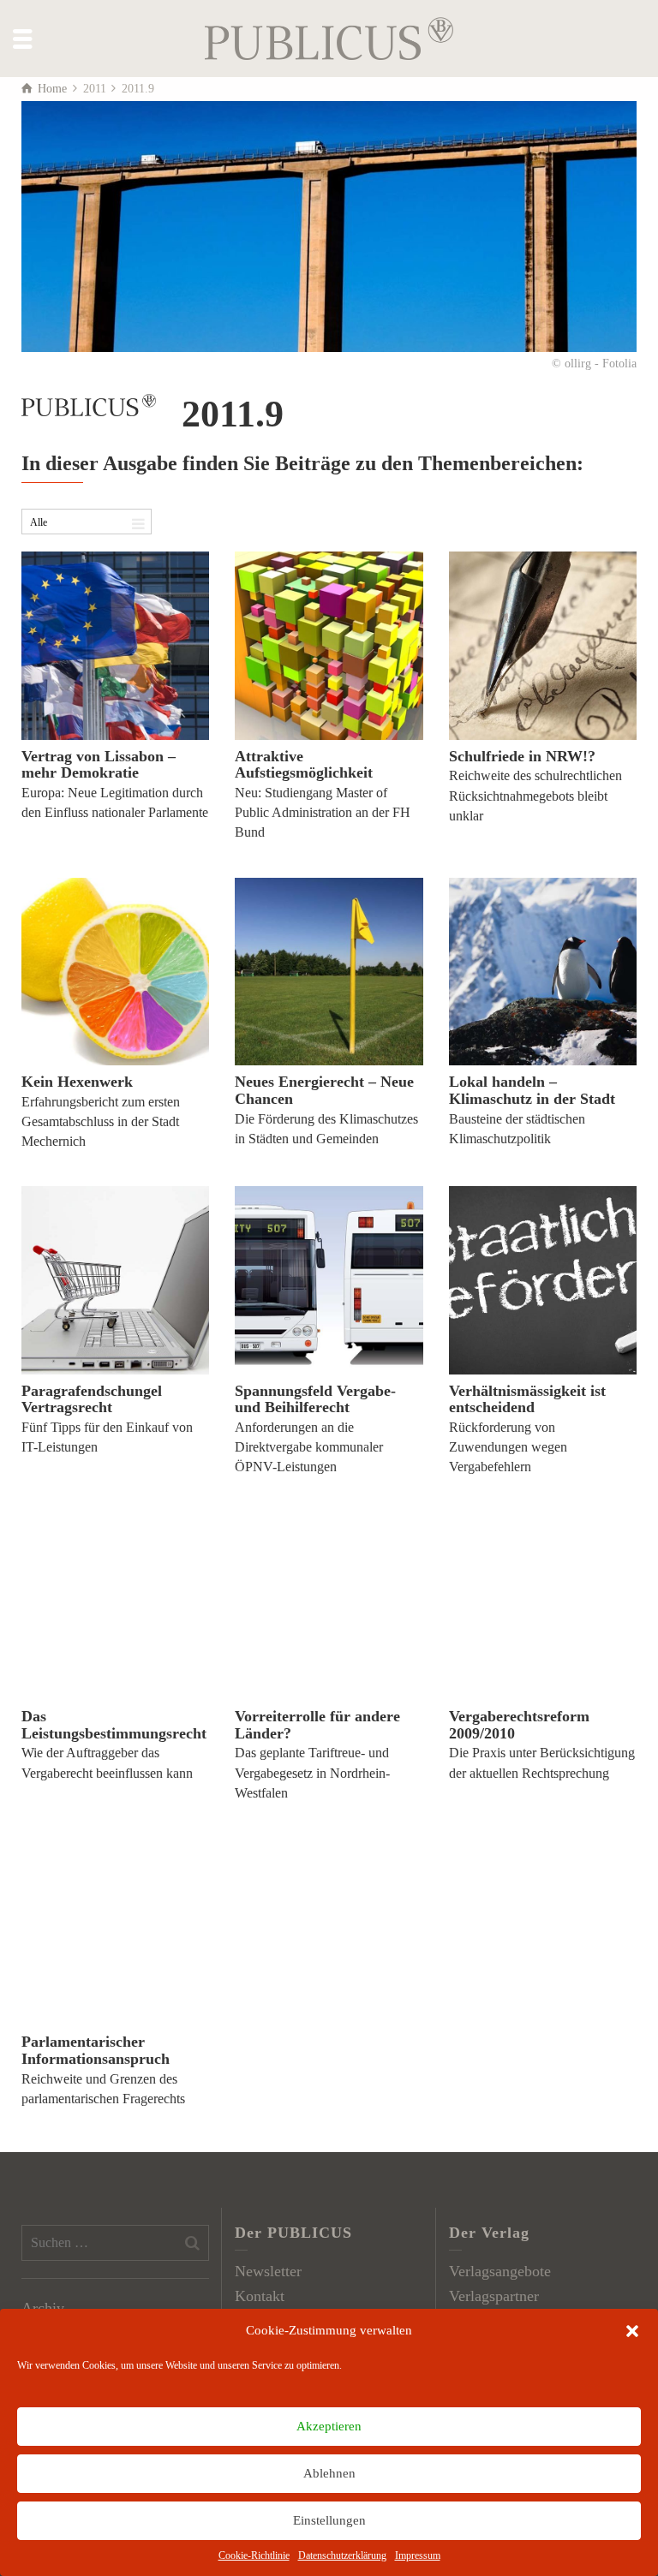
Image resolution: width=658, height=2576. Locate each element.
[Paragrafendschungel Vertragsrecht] (115, 1280)
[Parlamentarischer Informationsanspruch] (115, 1932)
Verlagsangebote (500, 2271)
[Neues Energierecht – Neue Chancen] (329, 972)
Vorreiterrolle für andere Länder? (317, 1725)
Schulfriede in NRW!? (522, 756)
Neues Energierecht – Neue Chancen (324, 1090)
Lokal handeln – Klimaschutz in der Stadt (532, 1090)
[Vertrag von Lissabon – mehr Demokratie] (115, 645)
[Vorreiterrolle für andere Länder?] (329, 1606)
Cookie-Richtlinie (254, 2555)
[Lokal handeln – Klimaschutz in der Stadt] (543, 972)
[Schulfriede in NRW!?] (543, 645)
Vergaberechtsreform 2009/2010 (519, 1725)
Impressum (418, 2555)
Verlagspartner (494, 2296)
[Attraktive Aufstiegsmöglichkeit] (329, 645)
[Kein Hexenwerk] (115, 972)
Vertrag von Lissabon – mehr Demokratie (99, 765)
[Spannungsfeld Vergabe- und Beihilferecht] (329, 1280)
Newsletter (268, 2271)
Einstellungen (329, 2520)
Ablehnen (329, 2473)
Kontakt (260, 2296)
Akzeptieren (329, 2426)
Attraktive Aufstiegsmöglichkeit (304, 765)
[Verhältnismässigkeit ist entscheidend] (543, 1280)
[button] (632, 2331)
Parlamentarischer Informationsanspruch (96, 2050)
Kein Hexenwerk (77, 1082)
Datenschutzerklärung (342, 2555)
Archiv (43, 2308)
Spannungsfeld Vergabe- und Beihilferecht (315, 1399)
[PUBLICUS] (329, 37)
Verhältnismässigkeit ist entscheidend (527, 1399)
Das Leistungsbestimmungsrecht (114, 1725)
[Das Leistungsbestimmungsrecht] (115, 1606)
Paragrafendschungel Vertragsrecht (92, 1399)
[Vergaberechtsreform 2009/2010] (543, 1606)
